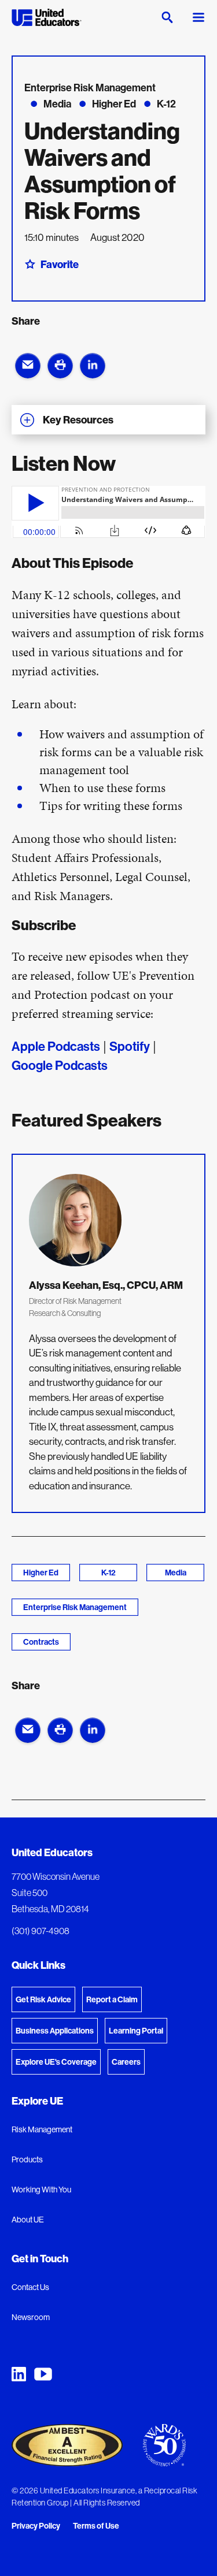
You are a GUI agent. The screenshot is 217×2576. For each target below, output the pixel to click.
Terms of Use (96, 2526)
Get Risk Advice (43, 1999)
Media (176, 1573)
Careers (126, 2062)
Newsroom (31, 2317)
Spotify (130, 1046)
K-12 (108, 1573)
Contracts (41, 1642)
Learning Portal (136, 2031)
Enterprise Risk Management (75, 1607)
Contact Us (30, 2287)
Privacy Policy (36, 2526)
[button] (28, 366)
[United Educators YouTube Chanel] (43, 2374)
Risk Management (42, 2129)
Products (27, 2159)
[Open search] (167, 17)
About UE (28, 2220)
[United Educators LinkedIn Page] (19, 2374)
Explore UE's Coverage (56, 2062)
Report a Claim (112, 1999)
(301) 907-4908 (41, 1931)
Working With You (41, 2190)
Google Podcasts (60, 1065)
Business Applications (55, 2031)
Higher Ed (41, 1573)
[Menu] (198, 17)
